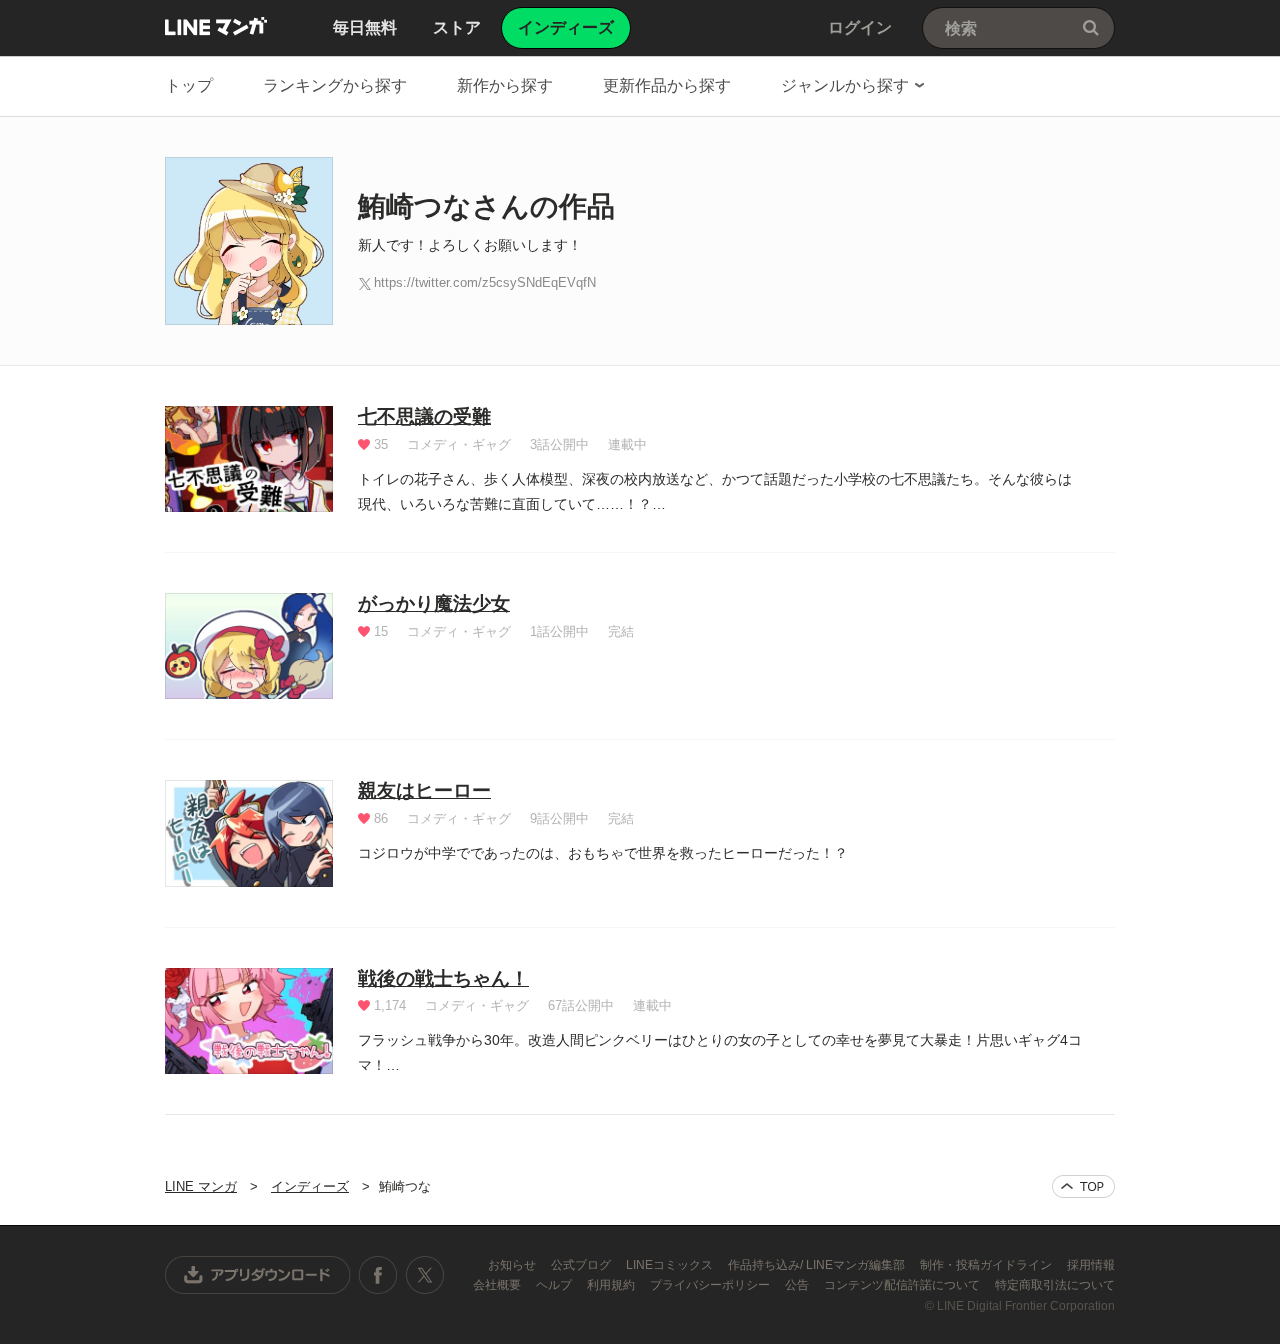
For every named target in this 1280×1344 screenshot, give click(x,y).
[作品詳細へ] (249, 459)
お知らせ (513, 1265)
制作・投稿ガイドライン (987, 1265)
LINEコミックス (671, 1265)
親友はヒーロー (424, 790)
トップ (189, 85)
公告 (798, 1285)
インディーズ (310, 1186)
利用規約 (612, 1285)
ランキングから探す (335, 85)
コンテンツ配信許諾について (903, 1285)
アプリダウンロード (258, 1275)
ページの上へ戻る (1083, 1186)
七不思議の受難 (424, 416)
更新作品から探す (667, 85)
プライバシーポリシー (711, 1285)
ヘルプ (555, 1285)
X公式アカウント (424, 1275)
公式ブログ (582, 1265)
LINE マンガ (216, 26)
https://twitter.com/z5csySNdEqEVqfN (485, 282)
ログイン (860, 27)
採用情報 (1091, 1265)
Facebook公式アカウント (378, 1275)
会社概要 (498, 1285)
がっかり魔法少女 (434, 603)
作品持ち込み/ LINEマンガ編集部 (818, 1265)
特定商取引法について (1055, 1285)
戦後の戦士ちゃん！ (443, 978)
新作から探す (505, 85)
